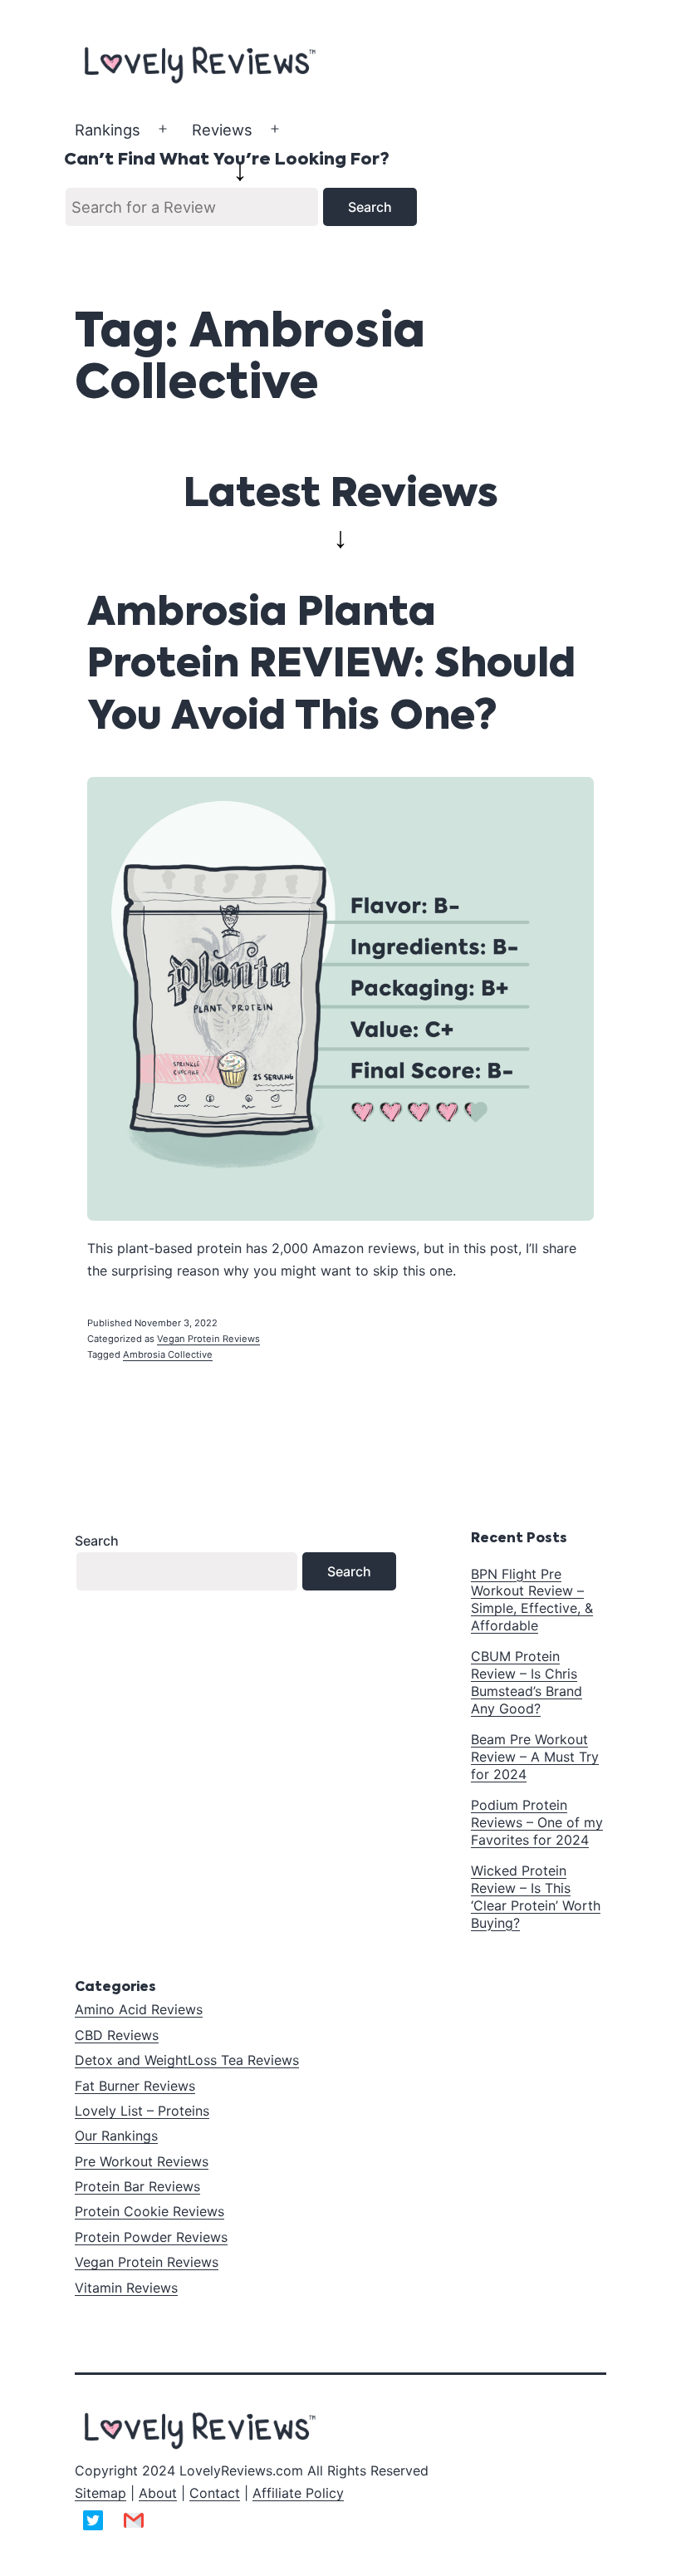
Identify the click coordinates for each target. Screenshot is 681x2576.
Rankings (108, 130)
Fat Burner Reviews (135, 2086)
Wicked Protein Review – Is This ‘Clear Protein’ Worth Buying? (536, 1896)
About (158, 2493)
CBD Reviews (117, 2035)
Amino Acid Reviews (139, 2009)
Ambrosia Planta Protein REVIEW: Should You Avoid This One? (331, 666)
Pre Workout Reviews (142, 2161)
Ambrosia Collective (168, 1354)
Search (97, 1541)
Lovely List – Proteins (142, 2111)
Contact (215, 2493)
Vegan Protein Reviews (208, 1339)
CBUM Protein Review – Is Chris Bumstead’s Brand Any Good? (527, 1682)
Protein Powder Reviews (151, 2237)
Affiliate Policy (298, 2493)
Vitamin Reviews (126, 2288)
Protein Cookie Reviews (149, 2211)
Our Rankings (116, 2136)
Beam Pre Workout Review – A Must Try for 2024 (535, 1757)
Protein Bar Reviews (137, 2186)
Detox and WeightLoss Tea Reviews (187, 2060)
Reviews (222, 130)
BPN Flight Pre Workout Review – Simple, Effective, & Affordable (532, 1600)
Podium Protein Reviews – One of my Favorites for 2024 (537, 1822)
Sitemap (100, 2493)
